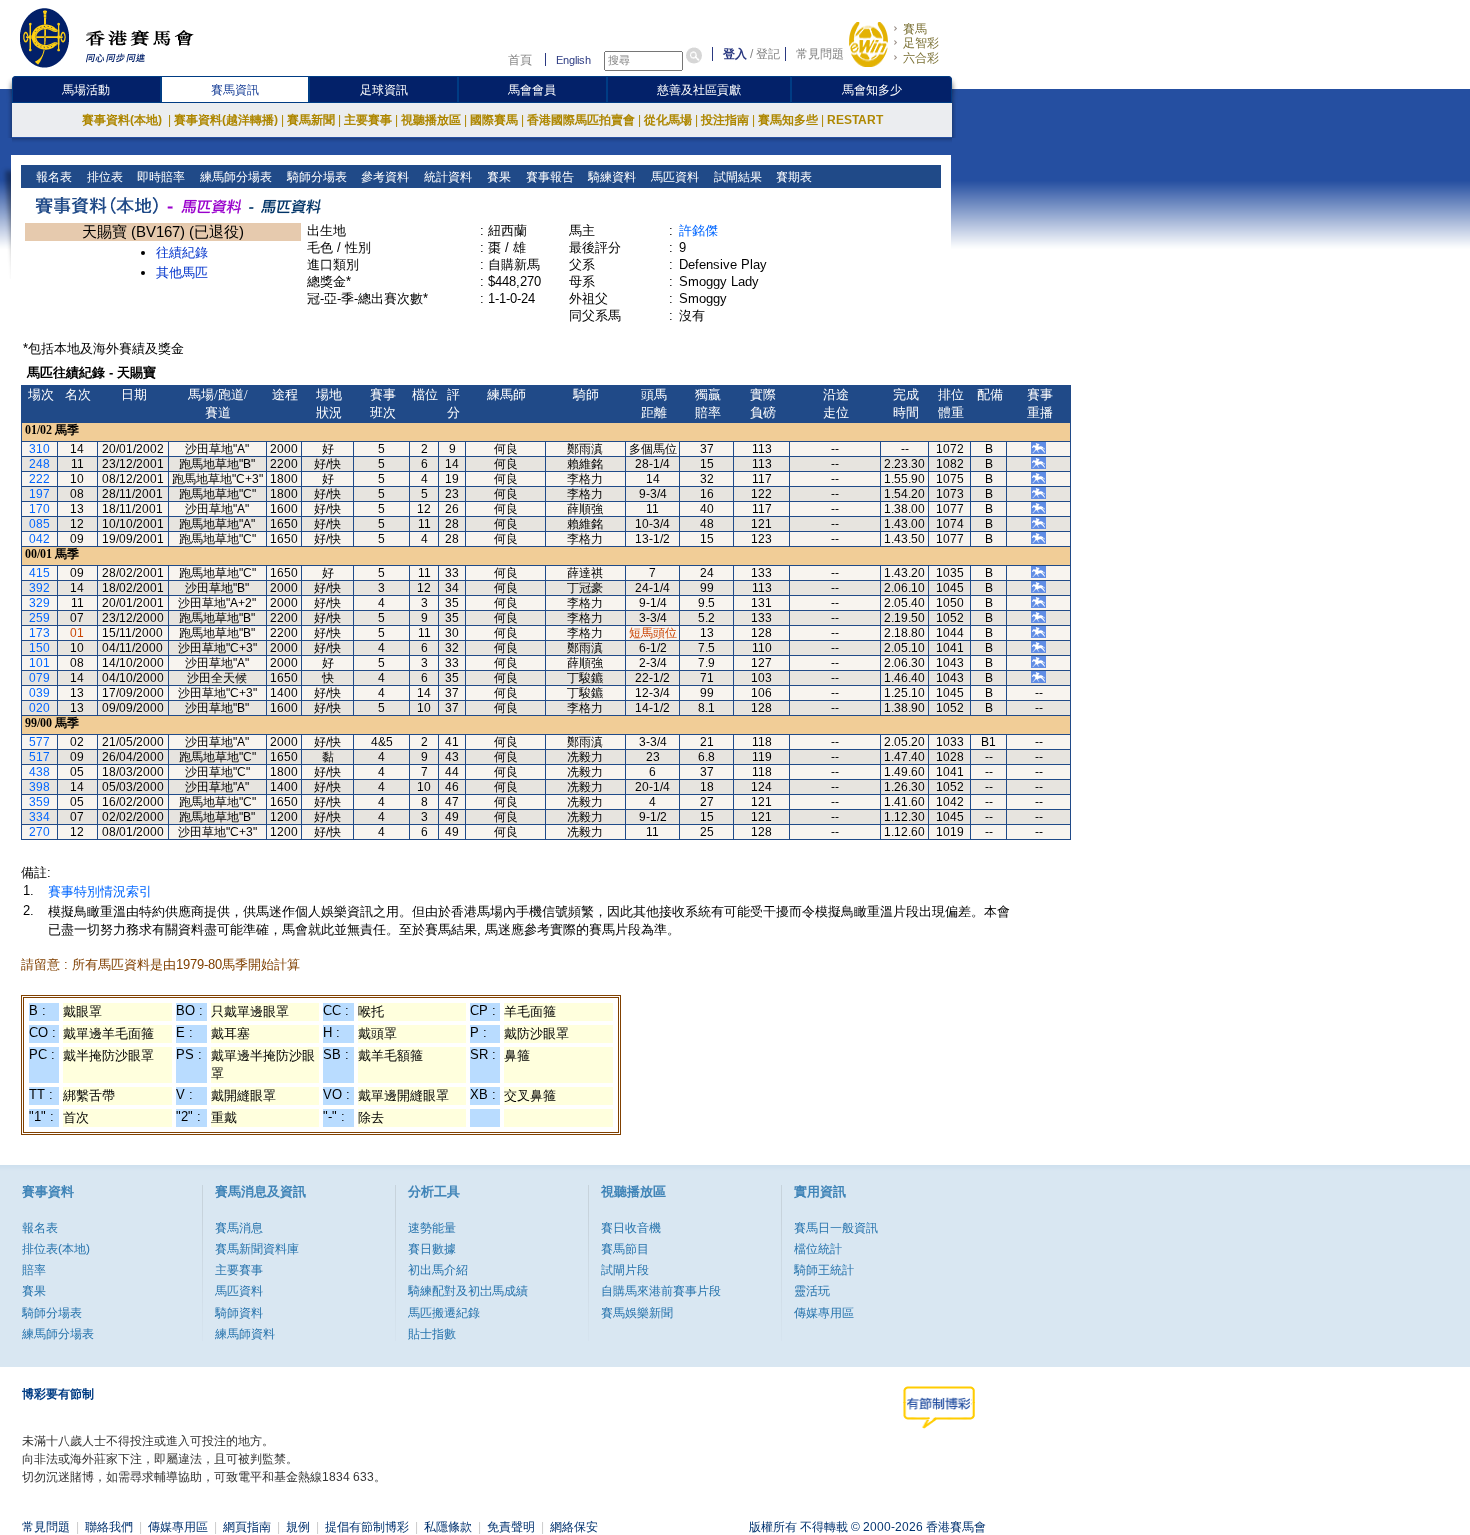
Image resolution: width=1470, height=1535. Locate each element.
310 (39, 449)
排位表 (103, 177)
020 (39, 708)
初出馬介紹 (438, 1270)
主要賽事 (368, 120)
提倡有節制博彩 (367, 1527)
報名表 (52, 177)
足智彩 (921, 43)
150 (39, 648)
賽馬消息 (239, 1228)
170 (39, 509)
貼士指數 (432, 1334)
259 (39, 618)
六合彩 (921, 58)
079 (39, 678)
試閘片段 (625, 1270)
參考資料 (383, 177)
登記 (768, 54)
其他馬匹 (182, 272)
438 (39, 772)
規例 (298, 1527)
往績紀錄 (182, 252)
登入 (735, 54)
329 (39, 603)
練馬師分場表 (234, 177)
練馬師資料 (245, 1334)
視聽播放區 (431, 120)
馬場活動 (86, 90)
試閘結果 (736, 177)
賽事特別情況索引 (100, 891)
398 (39, 787)
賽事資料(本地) (123, 120)
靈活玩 (812, 1291)
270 (39, 832)
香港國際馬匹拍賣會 (581, 120)
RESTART (855, 120)
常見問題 (820, 54)
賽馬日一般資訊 (836, 1228)
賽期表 (792, 177)
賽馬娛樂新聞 (637, 1313)
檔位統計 (818, 1249)
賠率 (34, 1270)
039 (39, 693)
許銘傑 (698, 230)
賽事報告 (548, 177)
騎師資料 (239, 1313)
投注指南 (725, 120)
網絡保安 (574, 1527)
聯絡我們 (109, 1527)
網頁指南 (247, 1527)
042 (39, 539)
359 (39, 802)
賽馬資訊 (235, 90)
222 (39, 479)
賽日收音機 (631, 1228)
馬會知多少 (872, 90)
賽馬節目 (625, 1249)
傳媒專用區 (824, 1313)
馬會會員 (532, 90)
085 (39, 524)
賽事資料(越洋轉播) (226, 120)
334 (39, 817)
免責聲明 (511, 1527)
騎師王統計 (824, 1270)
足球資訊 (384, 90)
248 (39, 464)
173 (39, 633)
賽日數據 (432, 1249)
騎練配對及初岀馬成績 (468, 1291)
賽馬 (915, 29)
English (573, 60)
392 (39, 588)
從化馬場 (668, 120)
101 (39, 663)
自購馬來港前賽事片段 (661, 1291)
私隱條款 (448, 1527)
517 (39, 757)
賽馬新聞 (311, 120)
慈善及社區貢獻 (699, 90)
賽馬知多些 (788, 120)
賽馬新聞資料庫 (257, 1249)
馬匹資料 (673, 177)
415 (39, 573)
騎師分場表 (315, 177)
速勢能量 (432, 1228)
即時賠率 (159, 177)
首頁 (520, 60)
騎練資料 (610, 177)
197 (39, 494)
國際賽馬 (494, 120)
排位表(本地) (56, 1249)
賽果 (497, 177)
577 (39, 742)
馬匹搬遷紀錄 (444, 1313)
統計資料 (446, 177)
